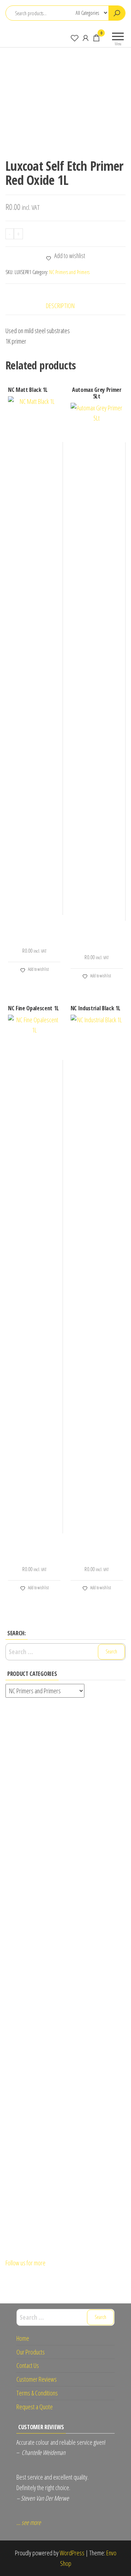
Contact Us (28, 2365)
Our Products (31, 2352)
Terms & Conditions (37, 2393)
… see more (29, 2522)
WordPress (72, 2553)
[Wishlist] (75, 38)
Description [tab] (60, 306)
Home (23, 2338)
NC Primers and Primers (69, 272)
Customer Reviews (37, 2379)
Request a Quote (35, 2407)
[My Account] (86, 38)
